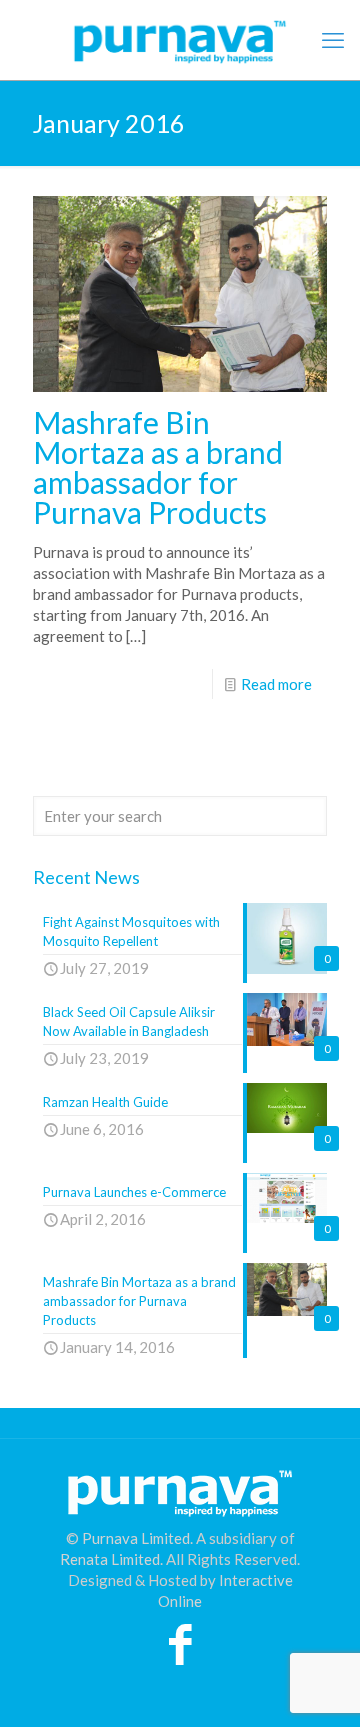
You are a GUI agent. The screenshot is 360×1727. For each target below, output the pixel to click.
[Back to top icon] (319, 1686)
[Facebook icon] (180, 1654)
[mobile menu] (333, 40)
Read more (276, 684)
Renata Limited (110, 1559)
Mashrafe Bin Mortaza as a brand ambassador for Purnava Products (158, 467)
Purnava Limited (136, 1538)
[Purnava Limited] (180, 40)
